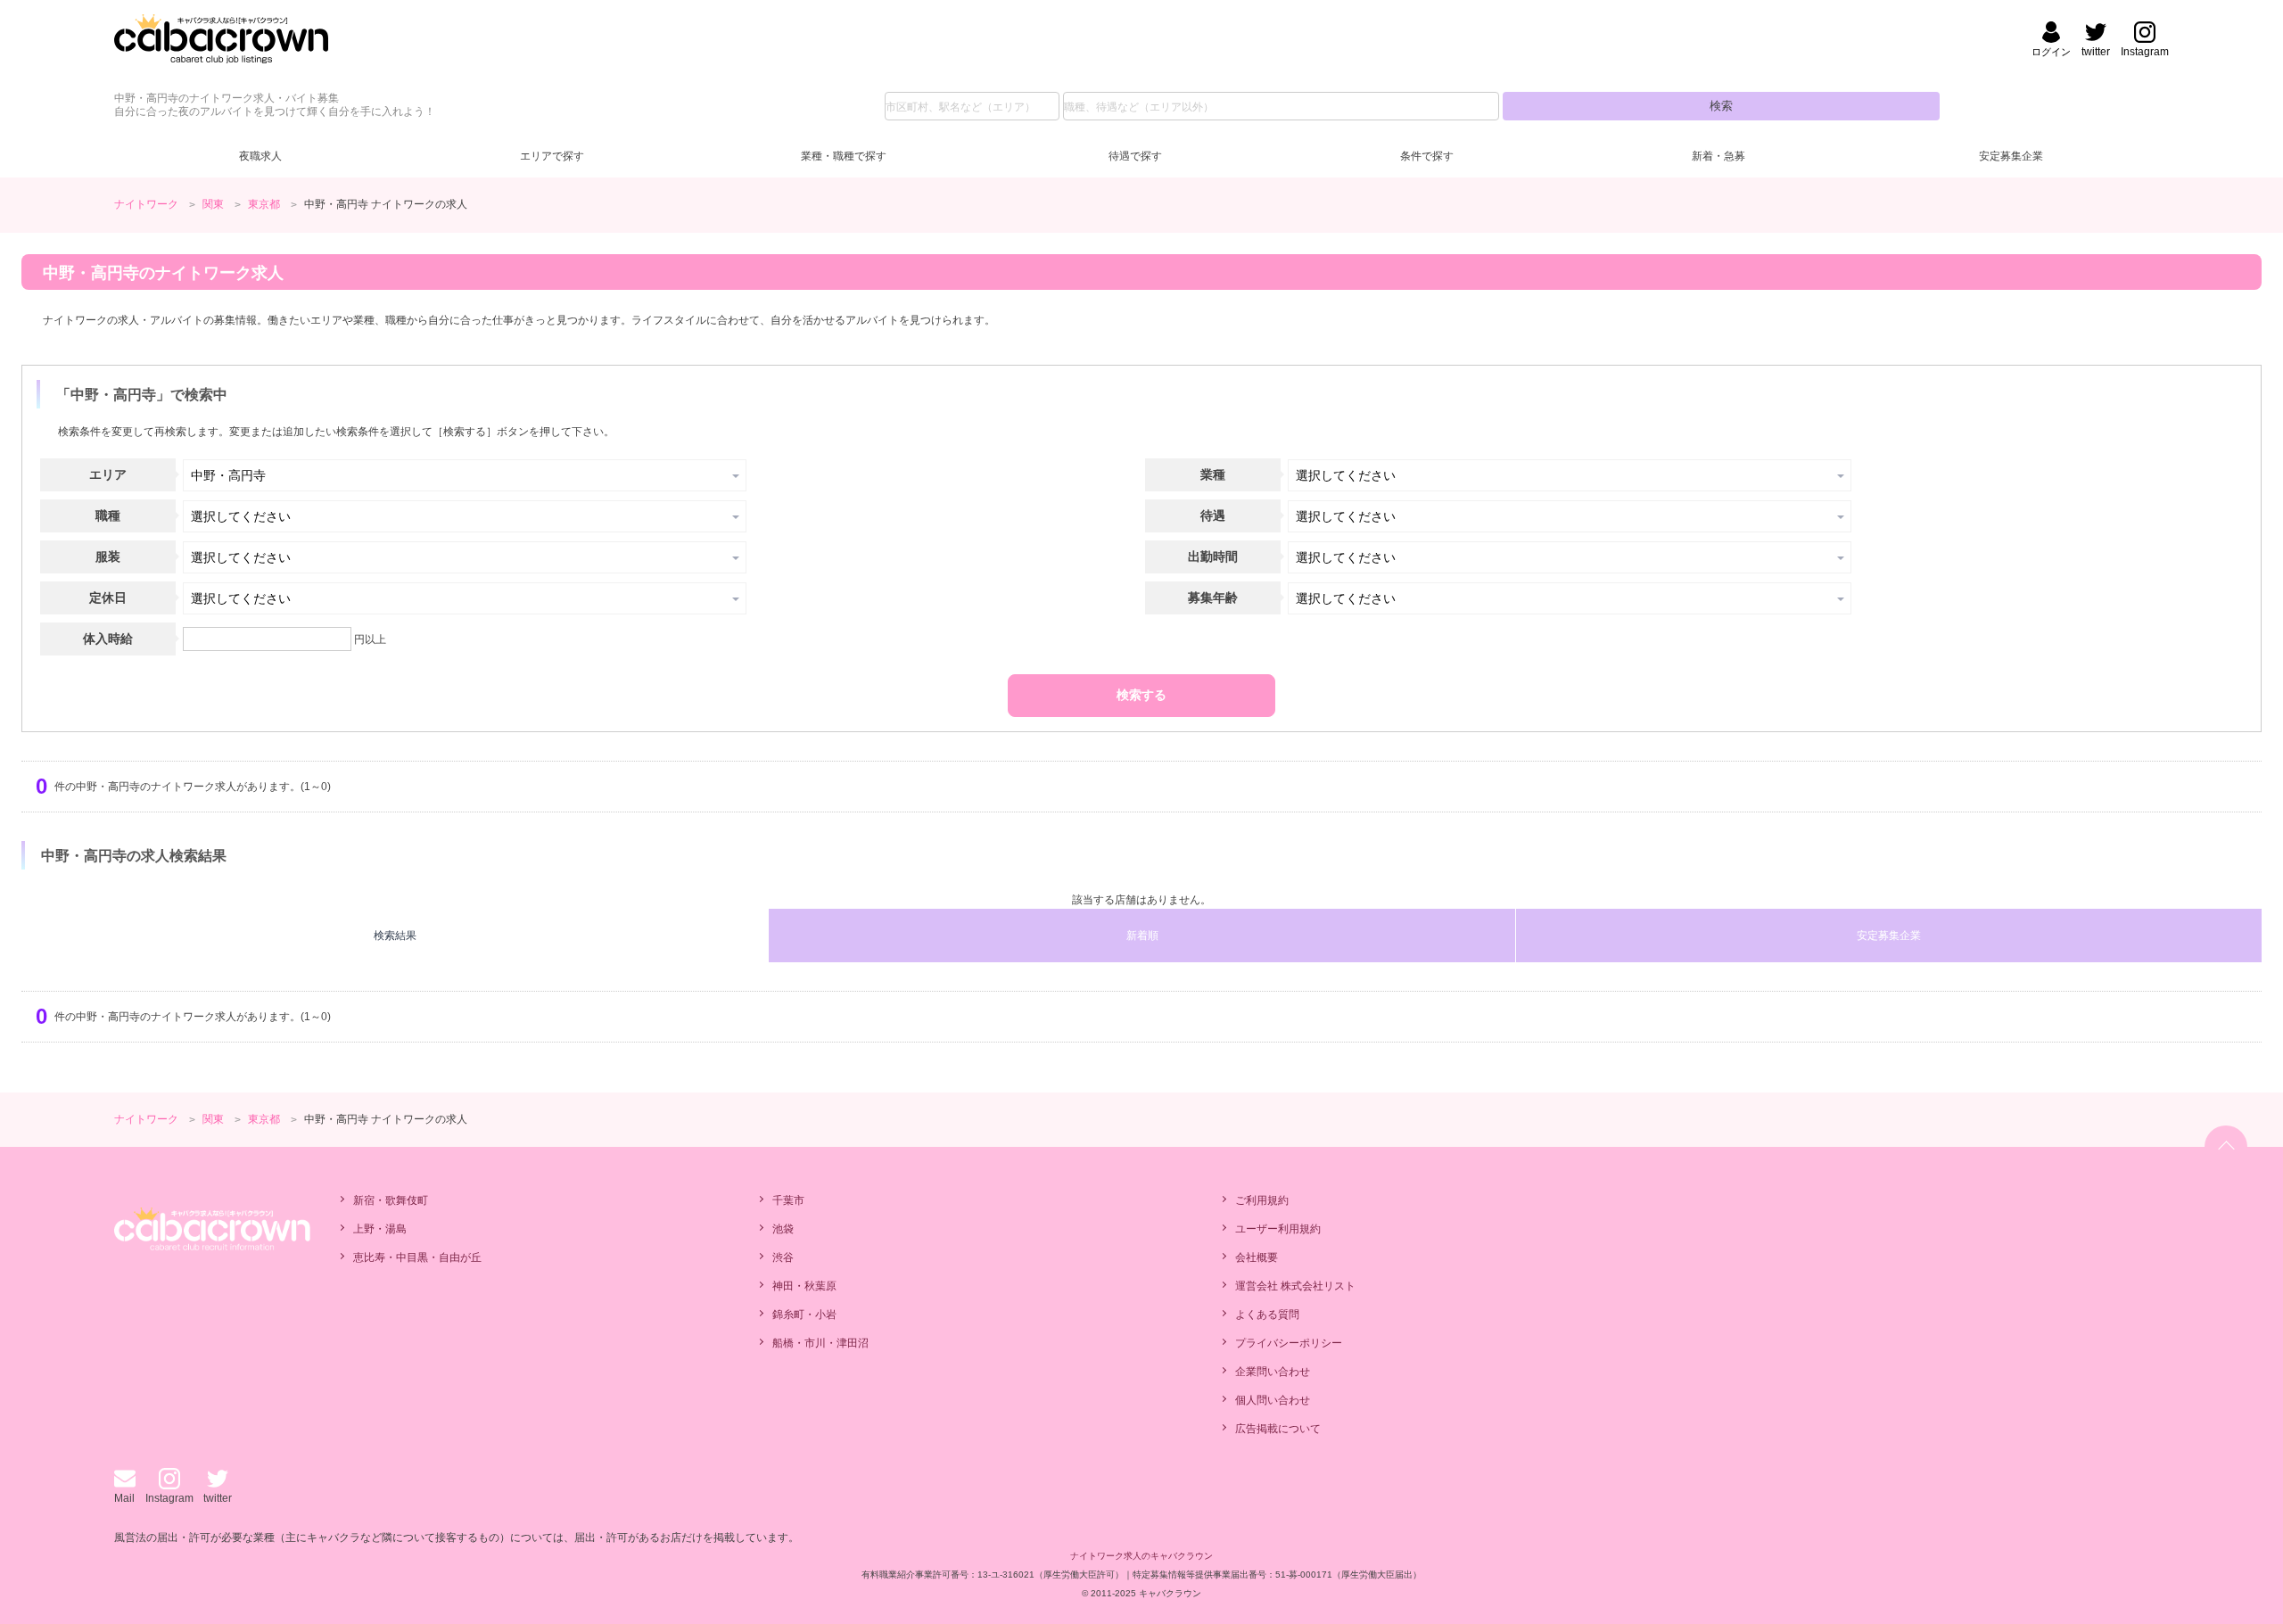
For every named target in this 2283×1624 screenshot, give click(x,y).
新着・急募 (1718, 156)
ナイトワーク (146, 204)
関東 (213, 204)
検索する (1141, 695)
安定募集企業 (2011, 156)
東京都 (264, 204)
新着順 (1142, 936)
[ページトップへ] (2226, 1147)
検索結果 (395, 936)
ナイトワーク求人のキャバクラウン (1141, 1556)
